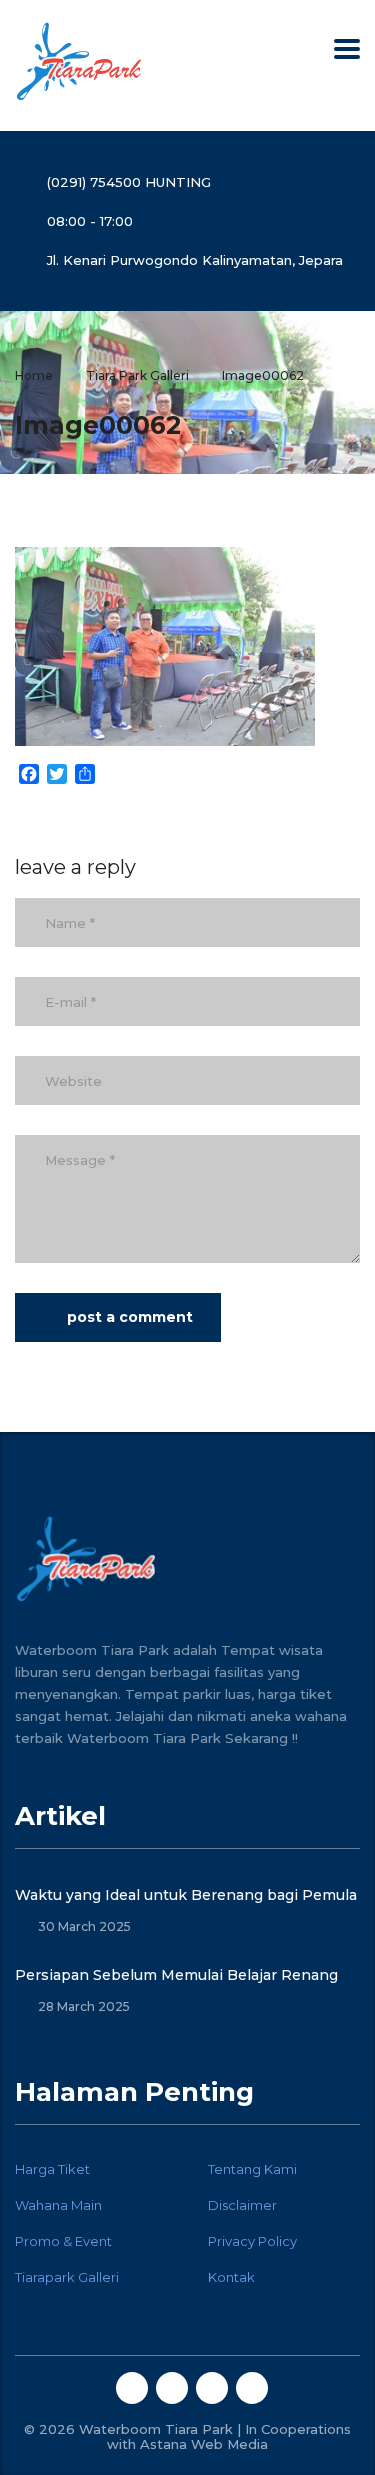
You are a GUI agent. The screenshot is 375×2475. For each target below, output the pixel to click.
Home (34, 375)
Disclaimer (242, 2205)
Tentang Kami (252, 2169)
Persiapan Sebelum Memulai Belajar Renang (176, 1975)
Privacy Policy (252, 2241)
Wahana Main (58, 2205)
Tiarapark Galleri (67, 2277)
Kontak (231, 2277)
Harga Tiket (52, 2169)
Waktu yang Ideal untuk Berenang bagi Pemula (186, 1895)
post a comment (130, 1317)
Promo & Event (63, 2241)
